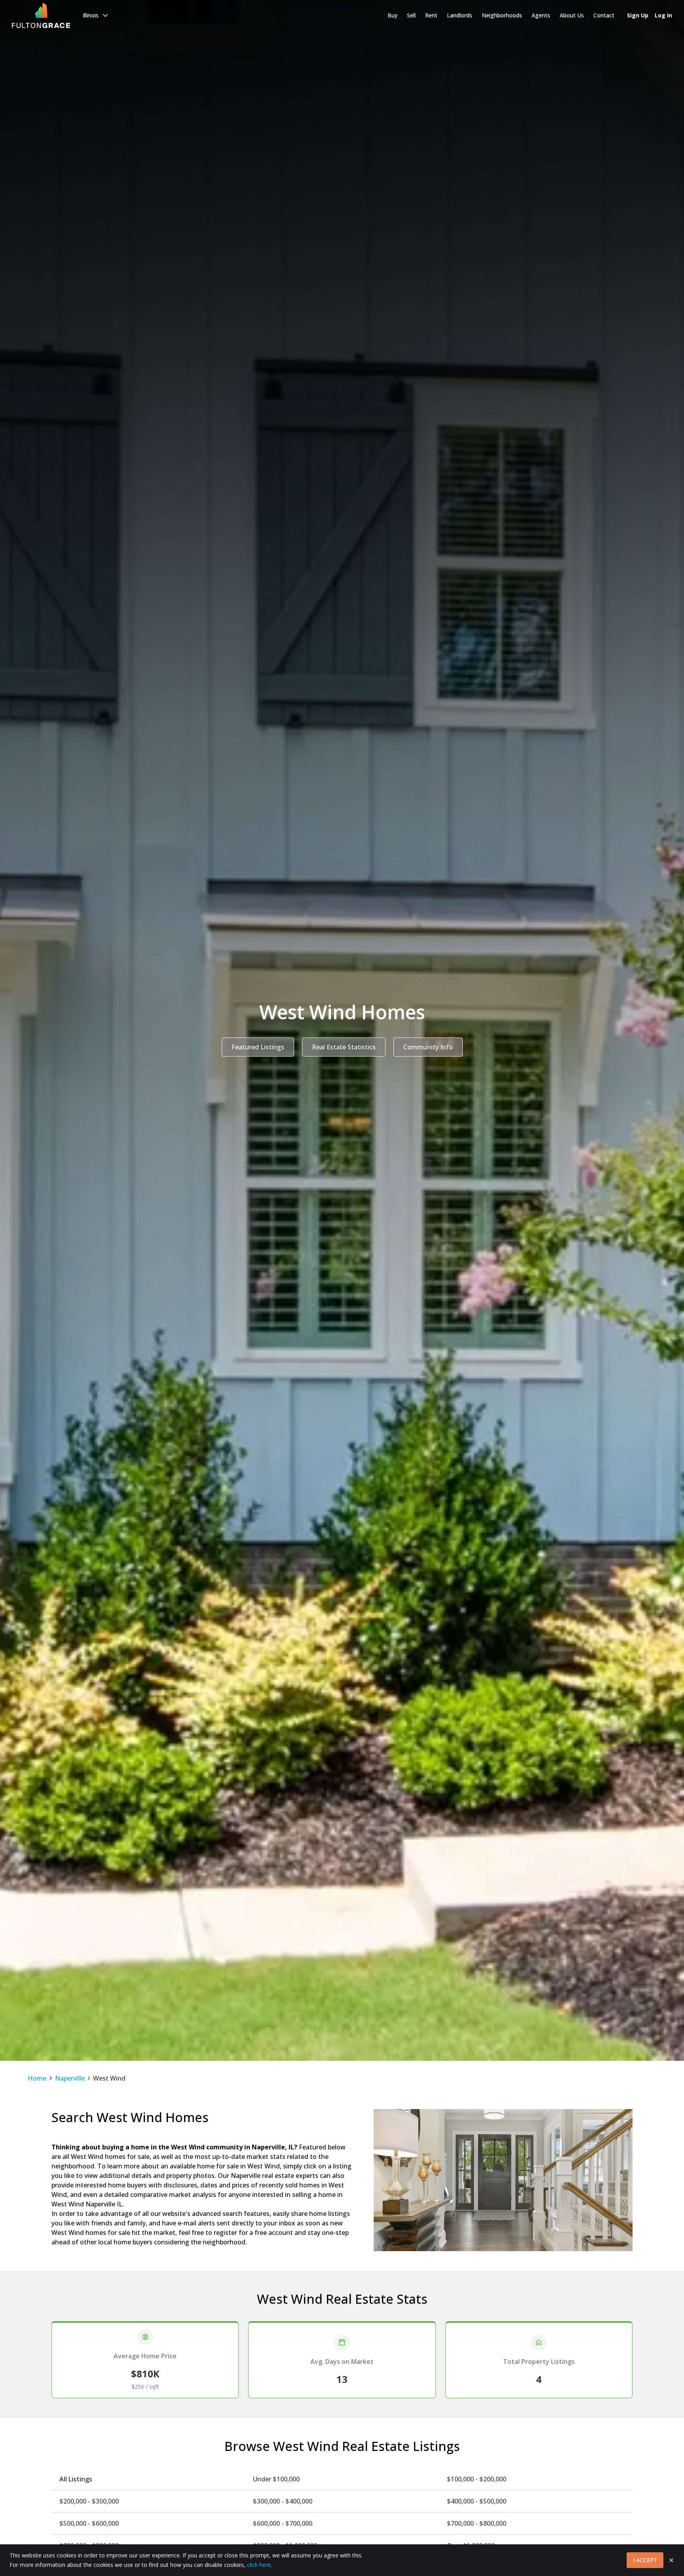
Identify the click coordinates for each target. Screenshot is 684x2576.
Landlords (460, 15)
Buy (392, 15)
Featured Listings (258, 1047)
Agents (541, 15)
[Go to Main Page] (41, 15)
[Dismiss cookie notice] (671, 2560)
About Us (572, 15)
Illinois (91, 15)
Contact (604, 15)
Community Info (428, 1047)
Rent (431, 15)
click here (259, 2565)
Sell (411, 15)
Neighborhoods (502, 15)
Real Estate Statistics (344, 1047)
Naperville (70, 2078)
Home (37, 2078)
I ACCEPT (645, 2560)
